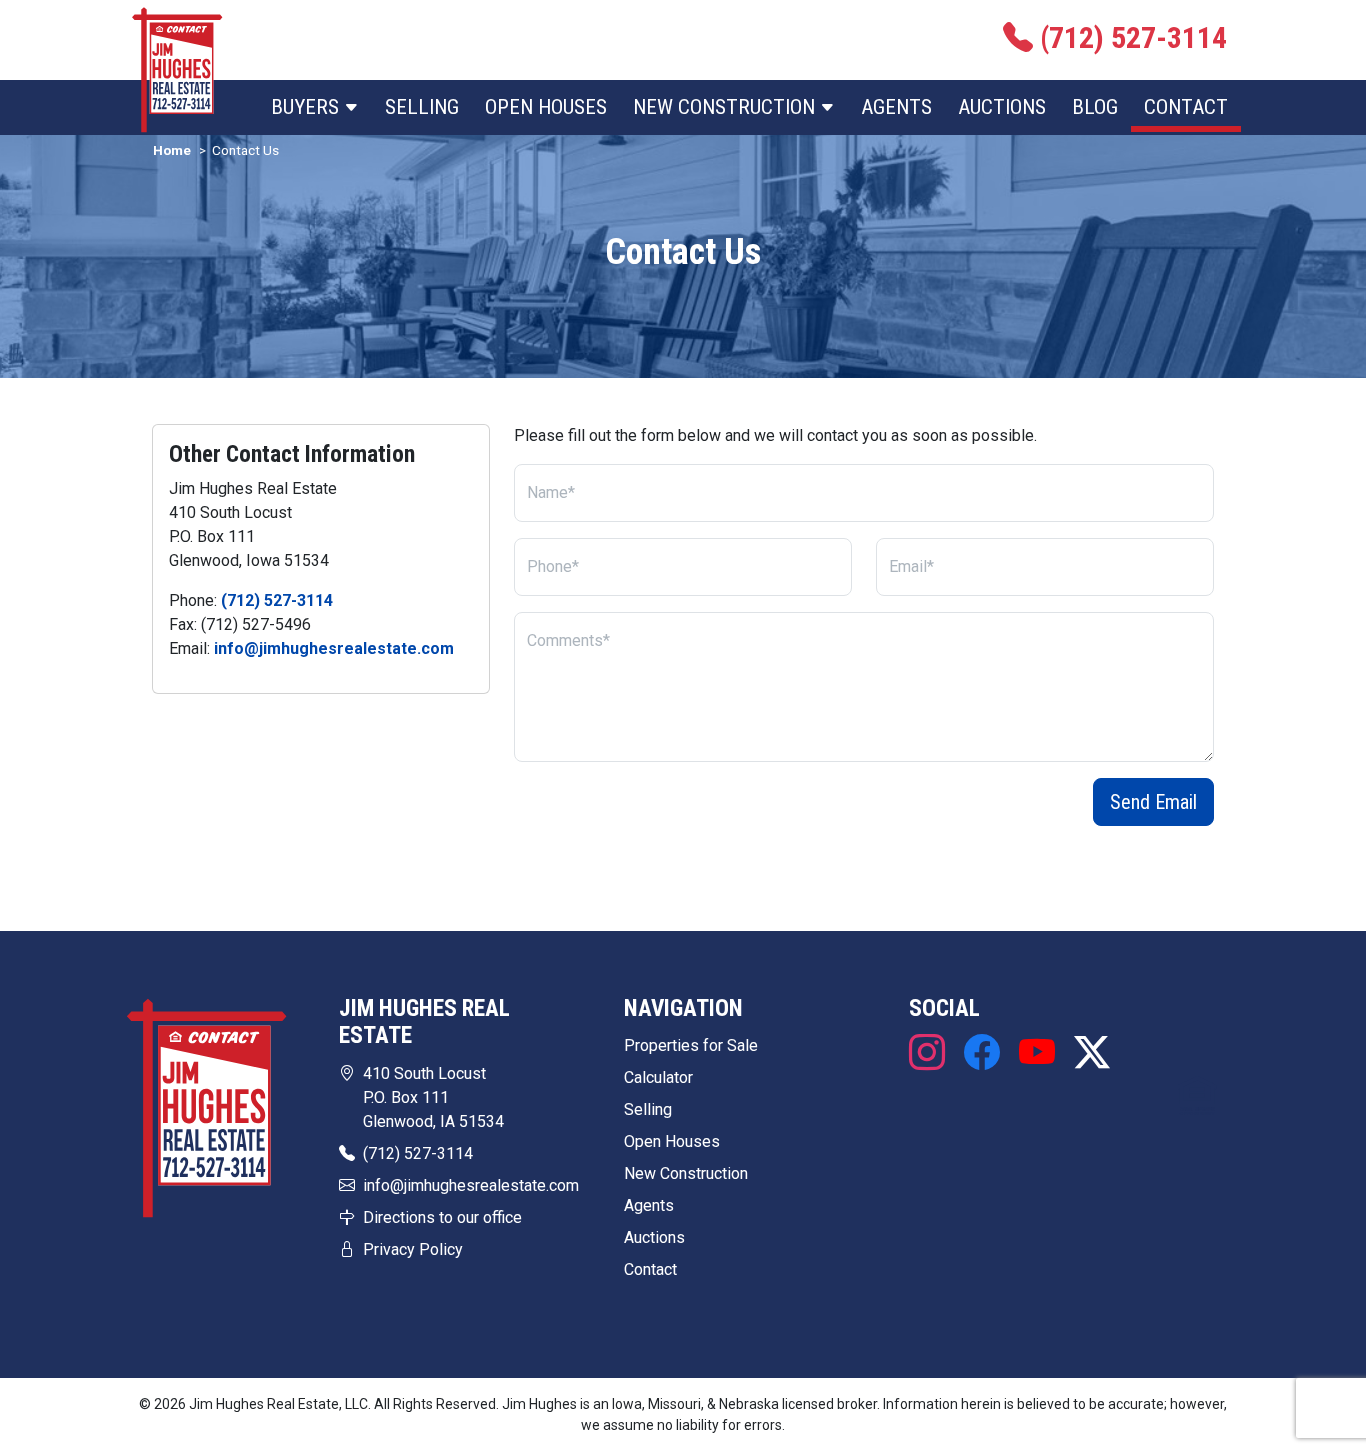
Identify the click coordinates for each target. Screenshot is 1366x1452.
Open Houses (546, 107)
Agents (896, 107)
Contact (1186, 107)
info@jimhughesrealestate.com (334, 648)
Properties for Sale (691, 1045)
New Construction (686, 1173)
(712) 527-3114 (277, 600)
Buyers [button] (307, 107)
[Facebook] (981, 1054)
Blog (1095, 107)
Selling (422, 107)
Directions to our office (442, 1217)
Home (172, 150)
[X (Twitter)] (1087, 1054)
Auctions (1002, 107)
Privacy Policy (413, 1249)
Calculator (658, 1077)
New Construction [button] (726, 107)
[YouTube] (1036, 1054)
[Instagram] (931, 1054)
